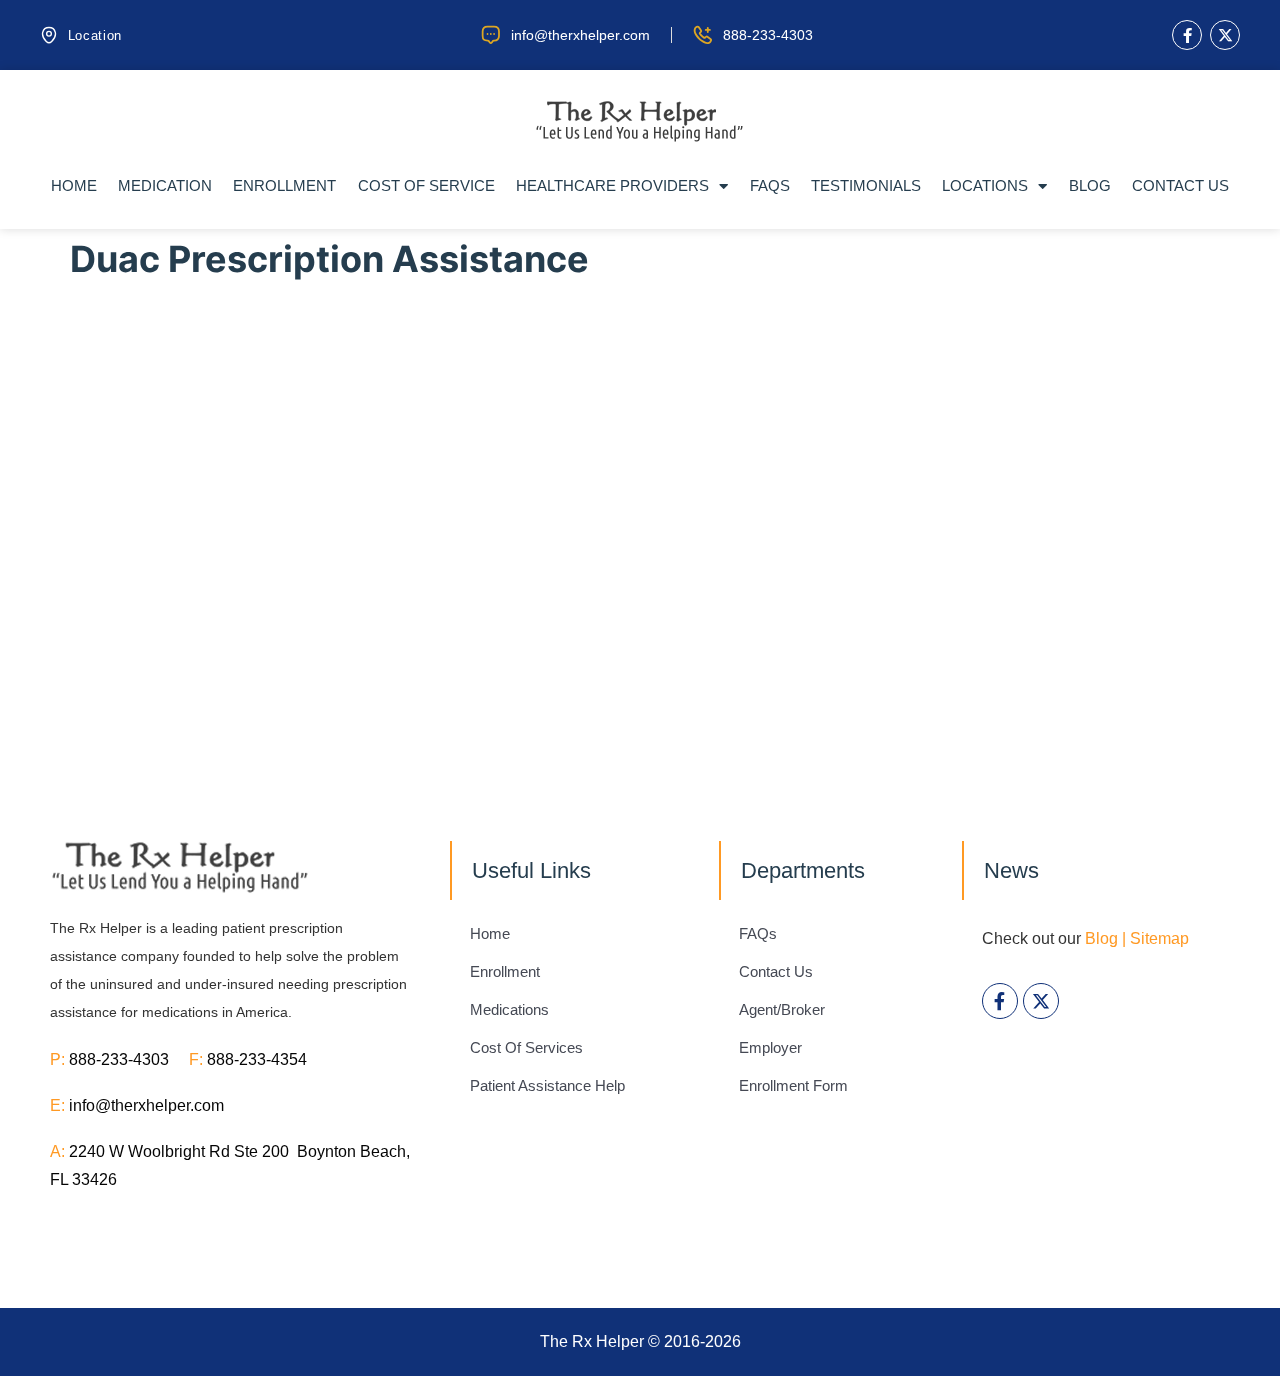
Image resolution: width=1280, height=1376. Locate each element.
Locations (985, 185)
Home (74, 185)
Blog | (1105, 938)
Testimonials (866, 185)
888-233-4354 (257, 1059)
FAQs (770, 185)
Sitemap (1159, 938)
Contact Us (1180, 185)
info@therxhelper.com (146, 1105)
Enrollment (284, 185)
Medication (165, 185)
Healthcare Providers (612, 185)
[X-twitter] (1225, 35)
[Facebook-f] (1187, 35)
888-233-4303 (129, 1059)
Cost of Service (426, 185)
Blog (1090, 185)
